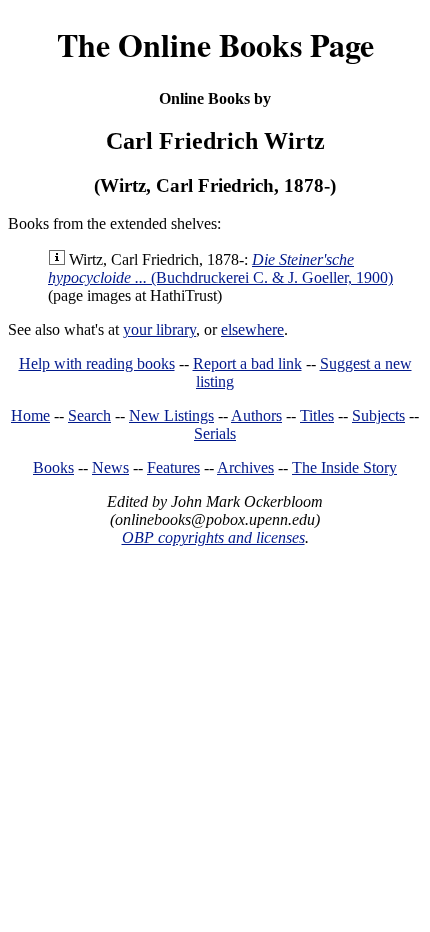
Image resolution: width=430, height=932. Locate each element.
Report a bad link (247, 363)
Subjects (378, 415)
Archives (245, 467)
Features (173, 467)
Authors (256, 415)
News (110, 467)
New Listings (171, 415)
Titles (317, 415)
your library (159, 329)
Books (53, 467)
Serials (215, 433)
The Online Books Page (215, 44)
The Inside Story (344, 467)
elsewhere (252, 329)
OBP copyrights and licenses (213, 537)
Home (30, 415)
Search (89, 415)
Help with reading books (97, 363)
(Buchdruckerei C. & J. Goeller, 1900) (220, 268)
